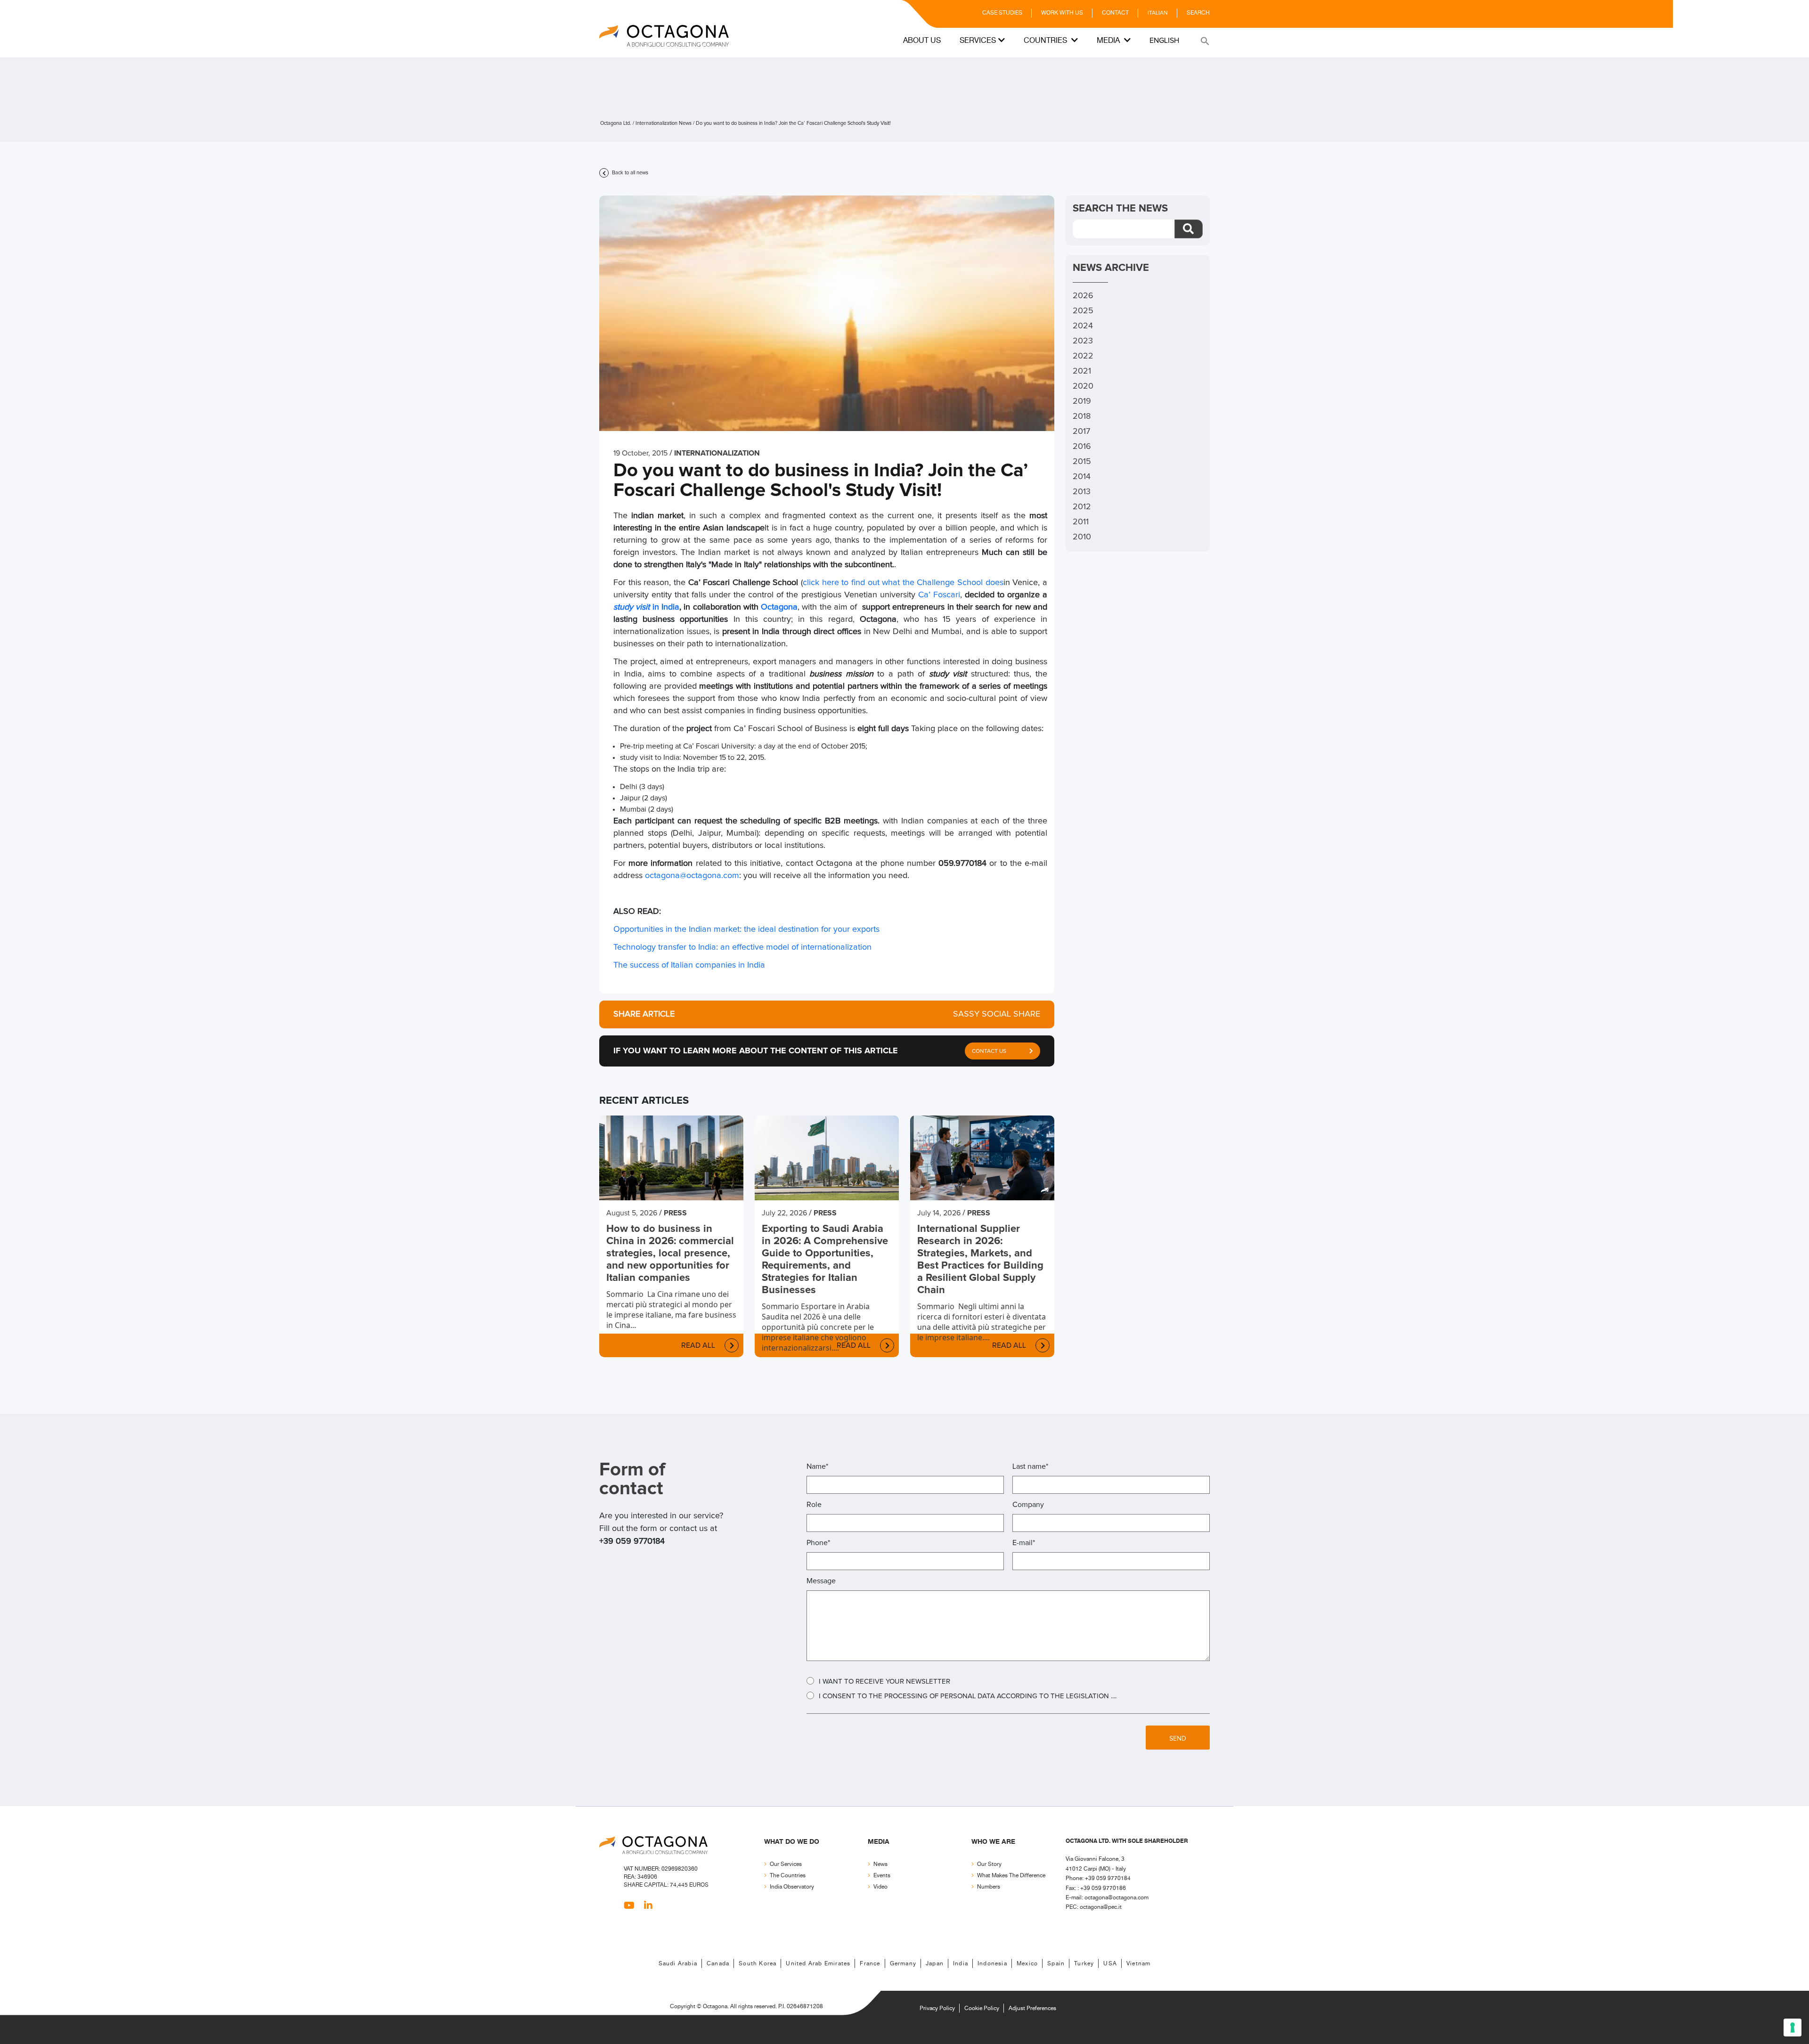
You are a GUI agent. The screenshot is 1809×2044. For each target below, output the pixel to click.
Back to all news (629, 173)
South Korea (758, 1964)
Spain (1056, 1964)
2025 (1083, 311)
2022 (1083, 356)
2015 (1082, 462)
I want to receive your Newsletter (884, 1682)
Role (814, 1505)
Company (1028, 1505)
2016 (1082, 447)
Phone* (818, 1543)
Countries (1046, 41)
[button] (1204, 41)
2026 (1083, 296)
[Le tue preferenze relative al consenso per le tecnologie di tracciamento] (1793, 2028)
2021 (1082, 371)
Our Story (989, 1864)
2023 (1083, 341)
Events (882, 1876)
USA (1110, 1964)
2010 (1082, 537)
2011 (1081, 522)
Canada (718, 1964)
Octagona (779, 607)
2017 (1081, 432)
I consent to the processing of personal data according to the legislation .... (968, 1696)
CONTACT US (989, 1051)
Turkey (1084, 1964)
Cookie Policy (982, 2008)
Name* (817, 1466)
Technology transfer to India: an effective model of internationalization (742, 947)
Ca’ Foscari (939, 595)
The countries (788, 1876)
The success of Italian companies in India (689, 965)
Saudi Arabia (678, 1964)
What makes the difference (1011, 1876)
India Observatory (792, 1887)
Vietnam (1138, 1964)
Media (1109, 41)
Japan (935, 1964)
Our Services (786, 1864)
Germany (903, 1964)
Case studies (1002, 13)
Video (880, 1887)
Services (978, 41)
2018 (1082, 416)
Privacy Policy (937, 2008)
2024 (1083, 326)
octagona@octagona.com (692, 876)
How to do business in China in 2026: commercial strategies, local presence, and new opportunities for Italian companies (670, 1254)
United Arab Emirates (818, 1964)
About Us (922, 41)
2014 (1082, 477)
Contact (1115, 13)
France (870, 1964)
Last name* (1030, 1466)
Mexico (1027, 1964)
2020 (1083, 386)
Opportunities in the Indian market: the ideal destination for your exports (746, 929)
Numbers (989, 1887)
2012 (1082, 507)
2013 (1082, 492)
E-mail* (1024, 1543)
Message (821, 1581)
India (961, 1964)
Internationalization (717, 453)
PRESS (675, 1213)
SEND (1178, 1739)
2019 (1082, 401)
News (880, 1864)
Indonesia (992, 1964)
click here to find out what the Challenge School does (903, 583)
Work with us (1062, 13)
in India (664, 607)
